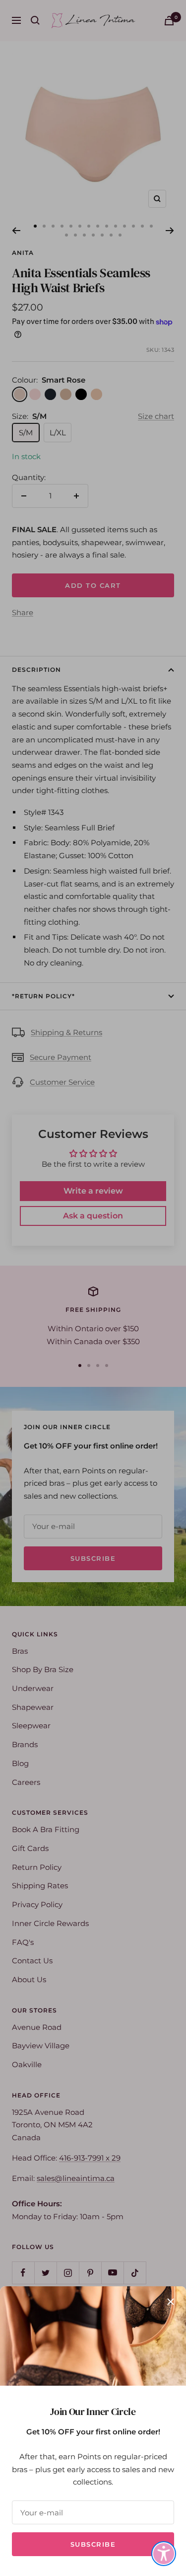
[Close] (171, 2302)
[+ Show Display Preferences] (164, 2554)
